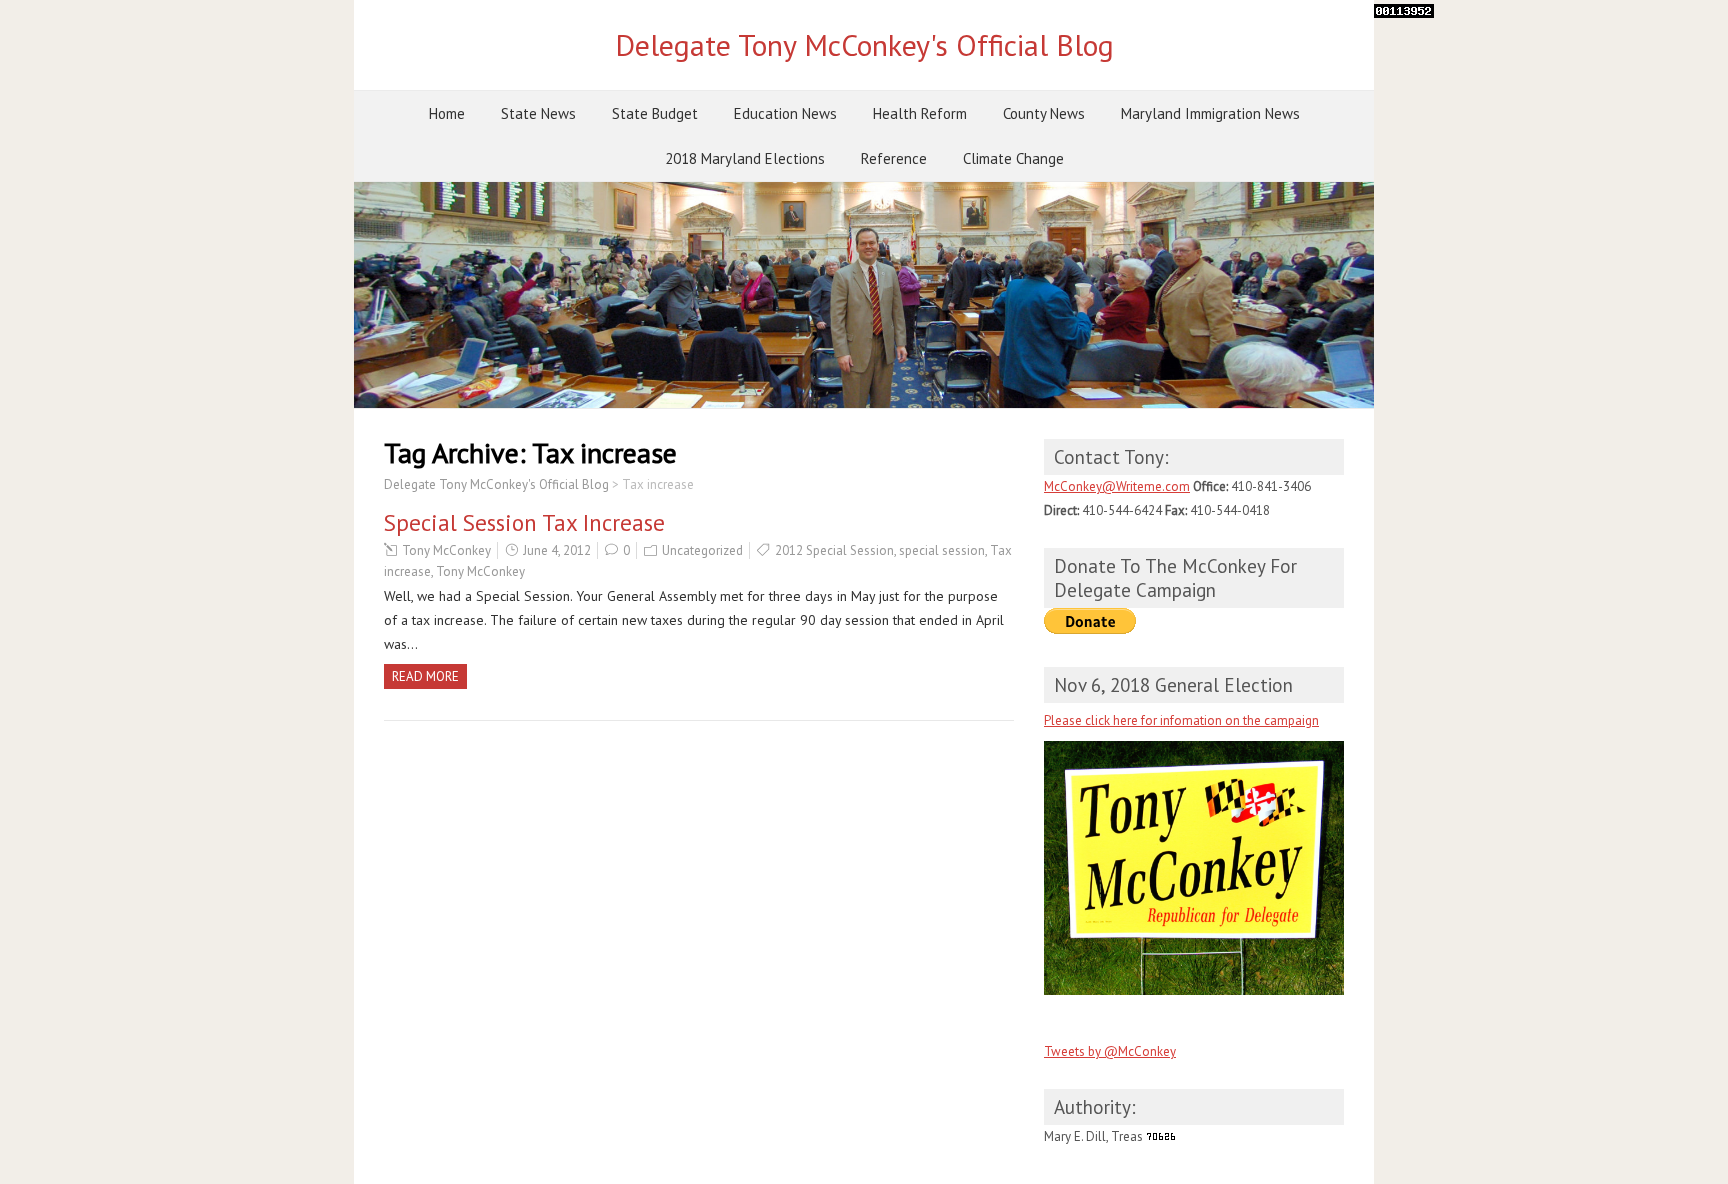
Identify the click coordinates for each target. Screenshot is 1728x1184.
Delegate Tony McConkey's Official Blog (864, 44)
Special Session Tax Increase (524, 522)
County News (1044, 113)
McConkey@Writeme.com (1117, 486)
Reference (894, 158)
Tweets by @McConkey (1110, 1051)
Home (447, 113)
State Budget (655, 113)
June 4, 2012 (557, 550)
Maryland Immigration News (1210, 113)
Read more (425, 676)
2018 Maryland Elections (745, 158)
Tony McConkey (446, 550)
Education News (785, 113)
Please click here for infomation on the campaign (1181, 720)
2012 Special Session (834, 550)
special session (942, 550)
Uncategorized (702, 550)
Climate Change (1013, 158)
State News (538, 113)
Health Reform (920, 113)
